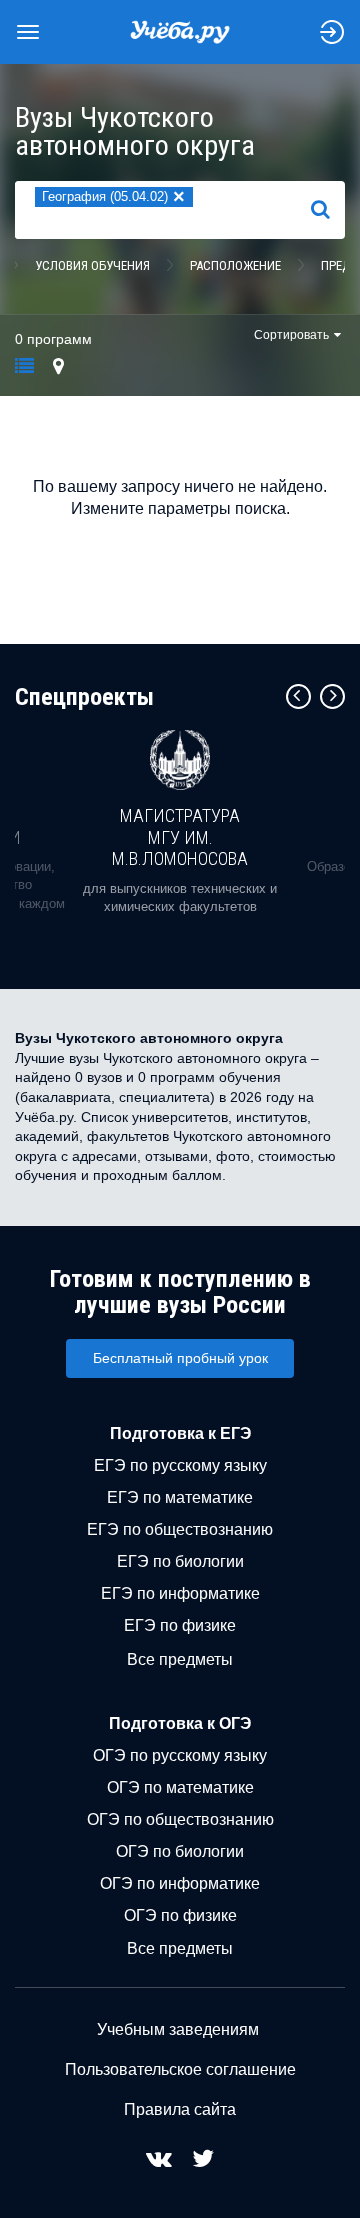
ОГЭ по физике (180, 1915)
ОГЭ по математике (180, 1787)
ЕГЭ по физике (180, 1625)
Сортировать (291, 335)
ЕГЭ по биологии (180, 1561)
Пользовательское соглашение (180, 2069)
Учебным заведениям (178, 2029)
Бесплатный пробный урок (180, 1358)
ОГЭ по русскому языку (180, 1755)
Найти (328, 209)
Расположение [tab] (235, 265)
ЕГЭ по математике (180, 1497)
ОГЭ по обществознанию (180, 1819)
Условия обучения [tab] (92, 265)
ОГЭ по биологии (180, 1851)
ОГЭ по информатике (180, 1883)
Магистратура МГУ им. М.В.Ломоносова (180, 837)
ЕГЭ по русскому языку (180, 1465)
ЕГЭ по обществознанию (180, 1529)
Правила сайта (180, 2109)
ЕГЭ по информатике (180, 1593)
